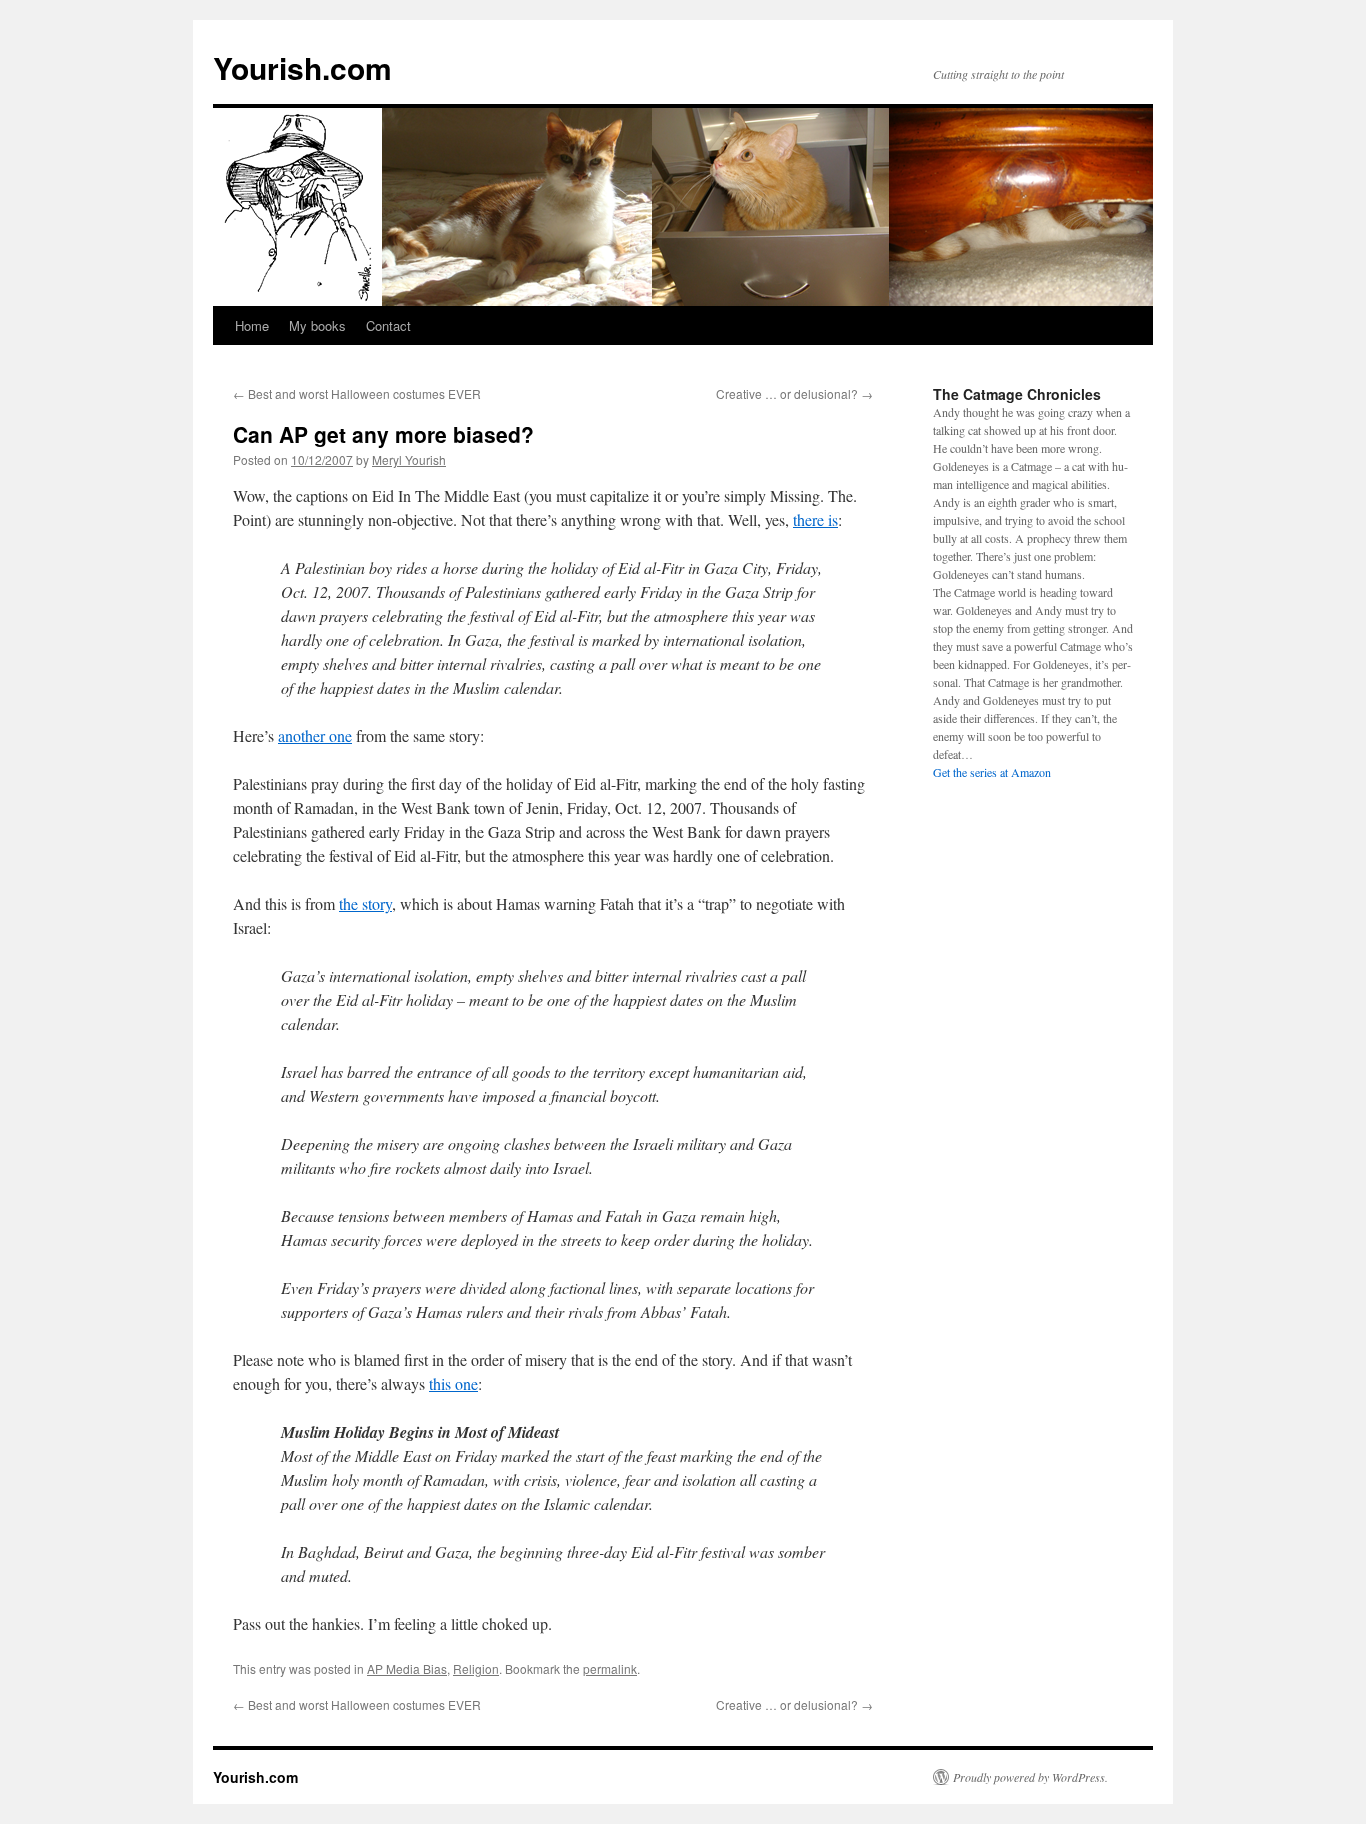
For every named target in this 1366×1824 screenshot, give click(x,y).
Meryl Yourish (409, 459)
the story (365, 903)
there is (815, 519)
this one (453, 1383)
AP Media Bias (407, 1668)
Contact (388, 325)
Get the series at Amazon (992, 772)
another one (315, 735)
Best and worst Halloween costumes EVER (357, 393)
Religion (476, 1668)
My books (317, 325)
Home (252, 325)
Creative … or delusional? (794, 393)
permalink (610, 1668)
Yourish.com (302, 67)
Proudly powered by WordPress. (1030, 1777)
